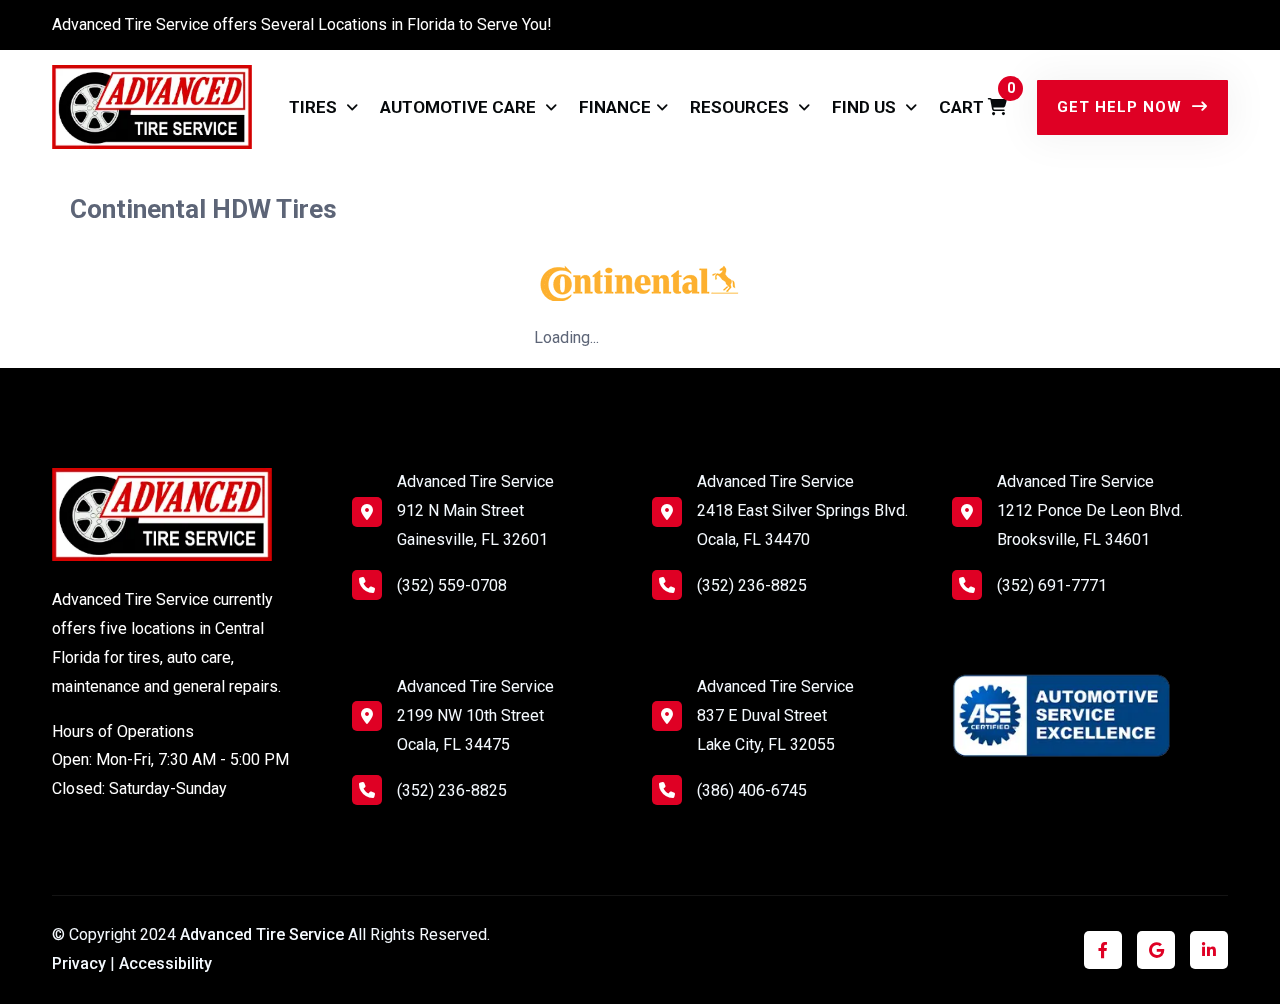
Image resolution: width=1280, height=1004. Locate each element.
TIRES (315, 107)
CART (973, 98)
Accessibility (165, 963)
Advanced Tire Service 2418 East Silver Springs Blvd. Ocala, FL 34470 (802, 510)
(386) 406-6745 (752, 790)
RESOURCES (741, 107)
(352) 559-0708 (452, 585)
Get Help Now (1122, 107)
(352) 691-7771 (1052, 585)
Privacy (79, 963)
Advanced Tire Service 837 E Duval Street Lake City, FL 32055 (775, 715)
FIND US (866, 107)
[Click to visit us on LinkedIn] (1209, 950)
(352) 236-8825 (452, 790)
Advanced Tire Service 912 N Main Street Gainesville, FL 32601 (475, 510)
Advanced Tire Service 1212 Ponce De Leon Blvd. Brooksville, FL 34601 (1090, 510)
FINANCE (615, 107)
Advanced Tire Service (264, 934)
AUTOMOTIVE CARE (460, 107)
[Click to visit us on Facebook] (1103, 950)
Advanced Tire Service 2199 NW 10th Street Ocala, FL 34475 (475, 715)
